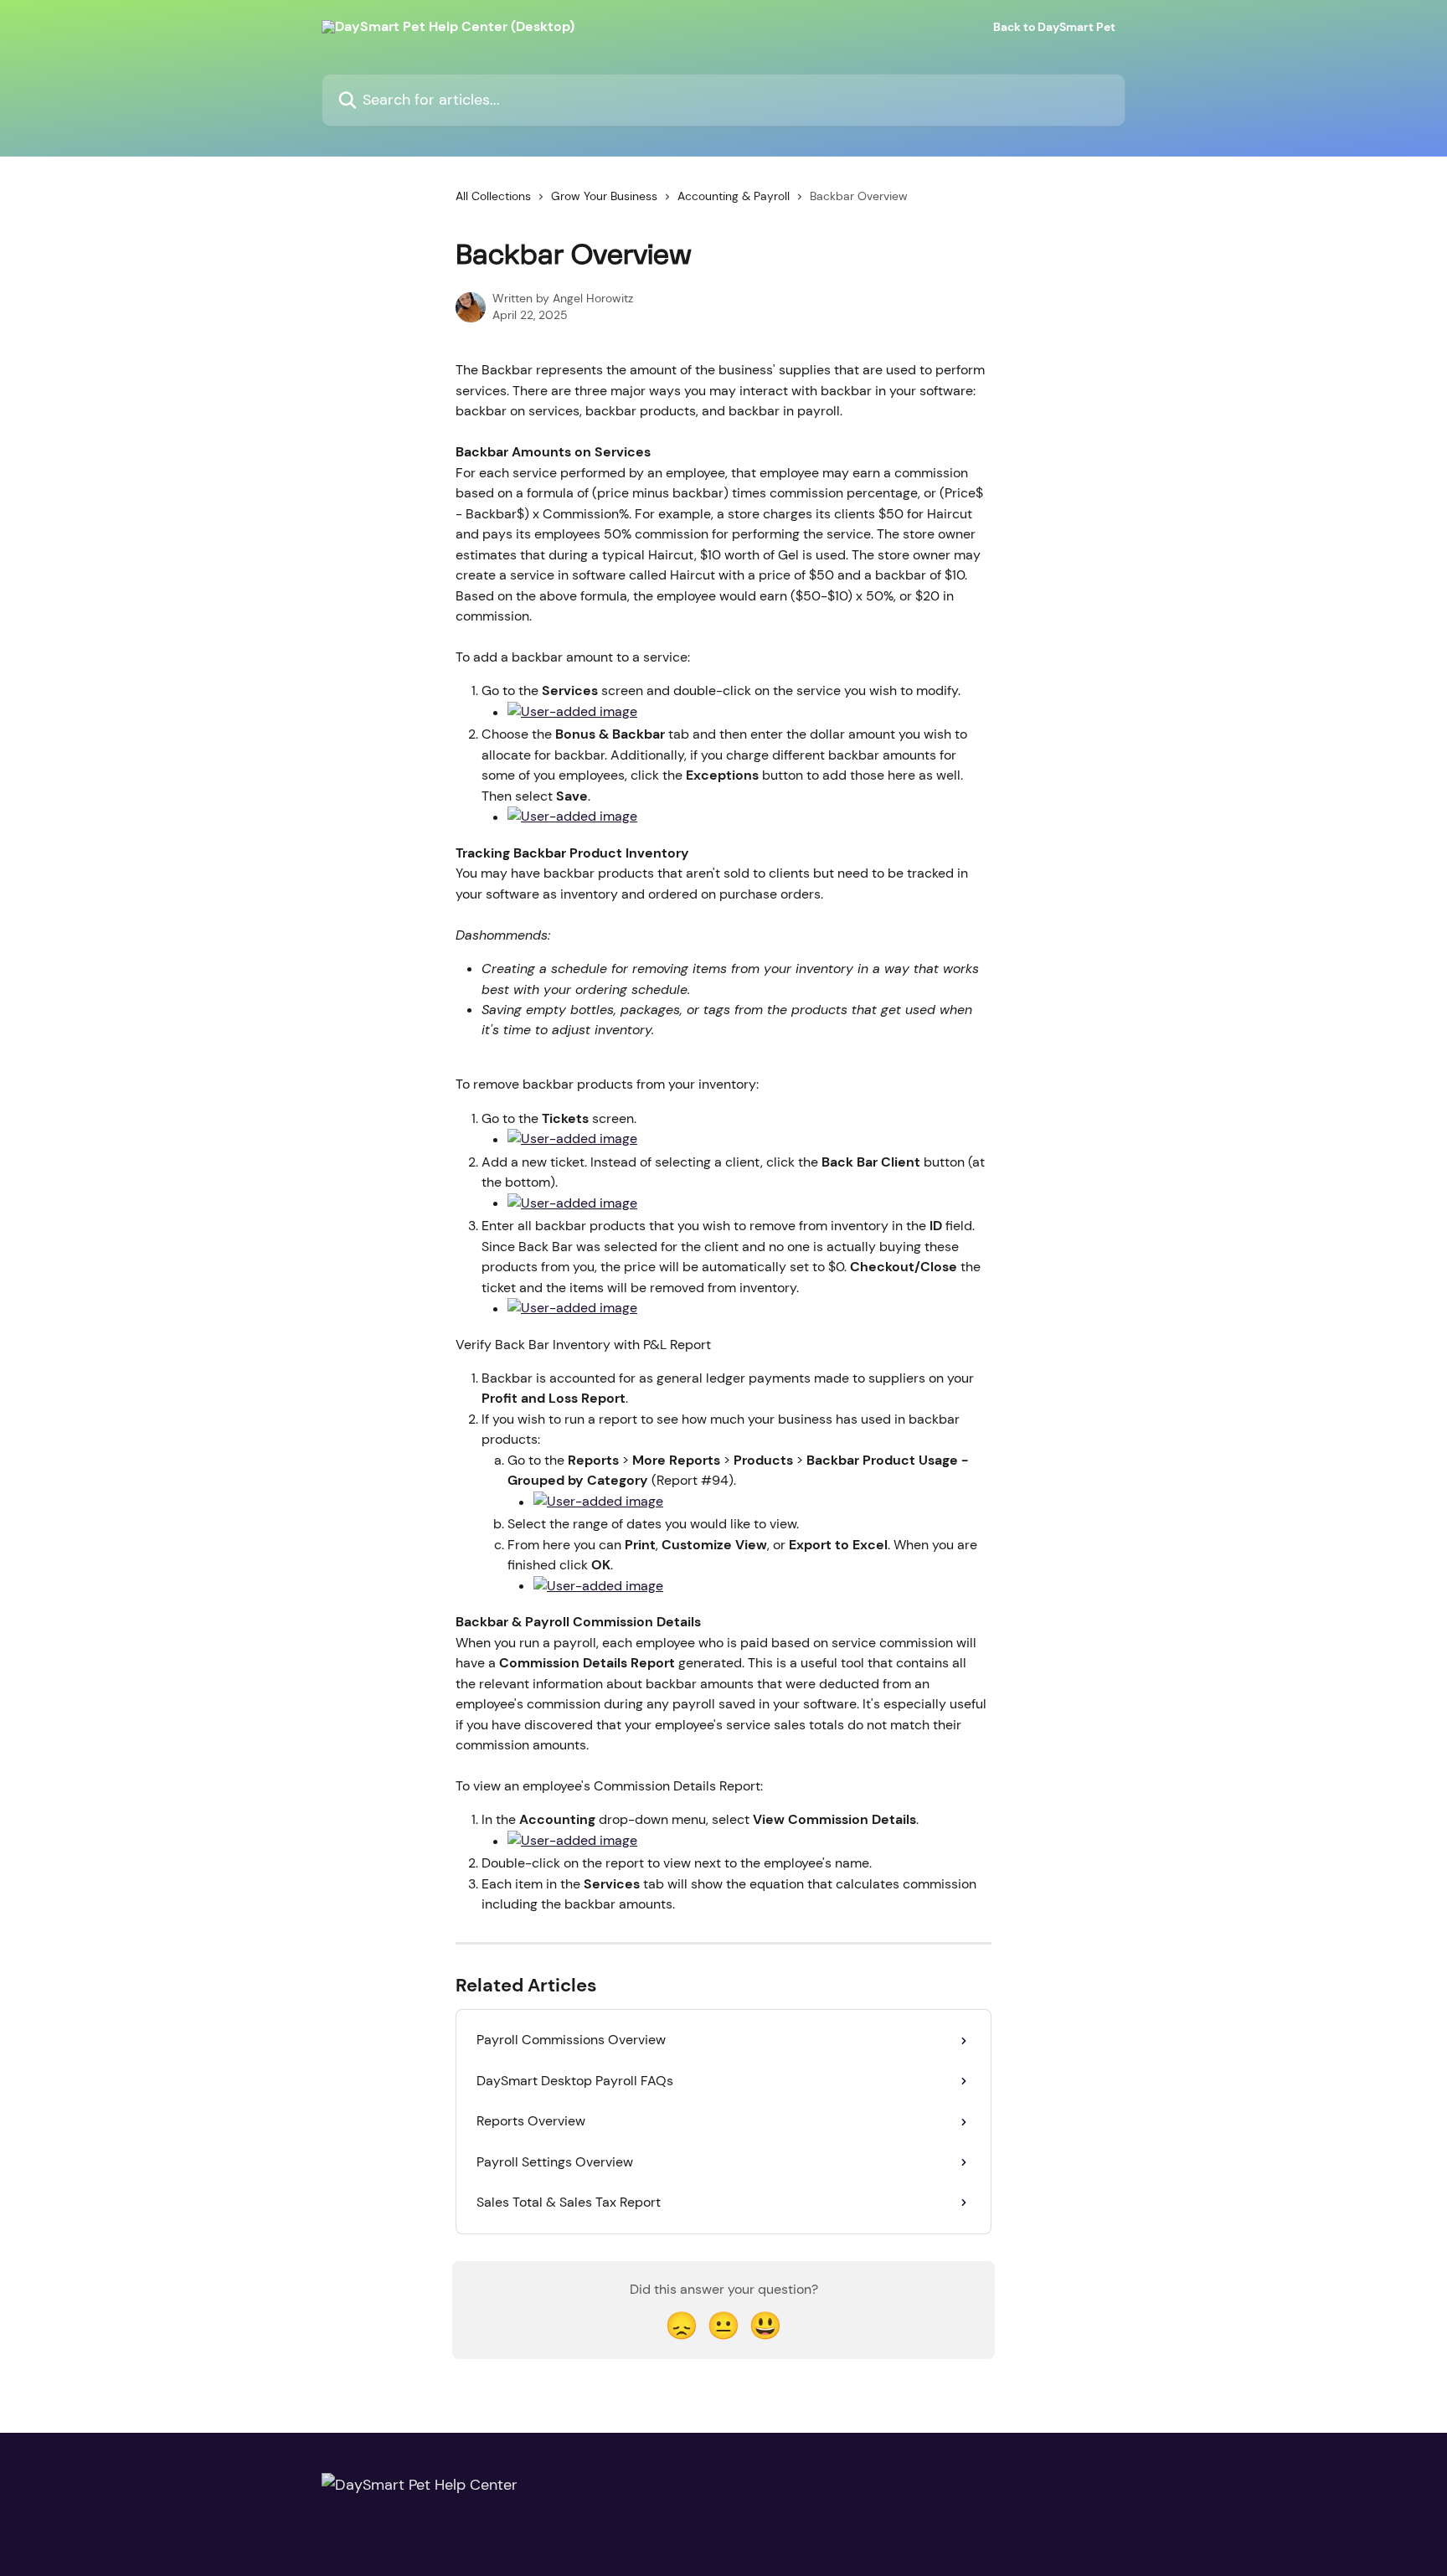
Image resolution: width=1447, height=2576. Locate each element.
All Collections (493, 196)
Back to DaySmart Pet (1054, 27)
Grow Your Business (604, 196)
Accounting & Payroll (734, 196)
